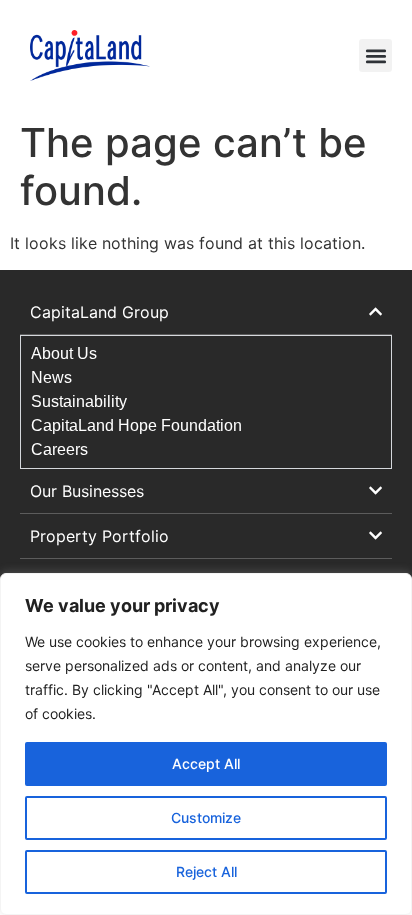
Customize (206, 817)
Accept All (206, 763)
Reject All (206, 871)
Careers (59, 449)
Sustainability (79, 401)
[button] (375, 55)
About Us (64, 353)
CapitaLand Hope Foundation (136, 425)
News (51, 377)
